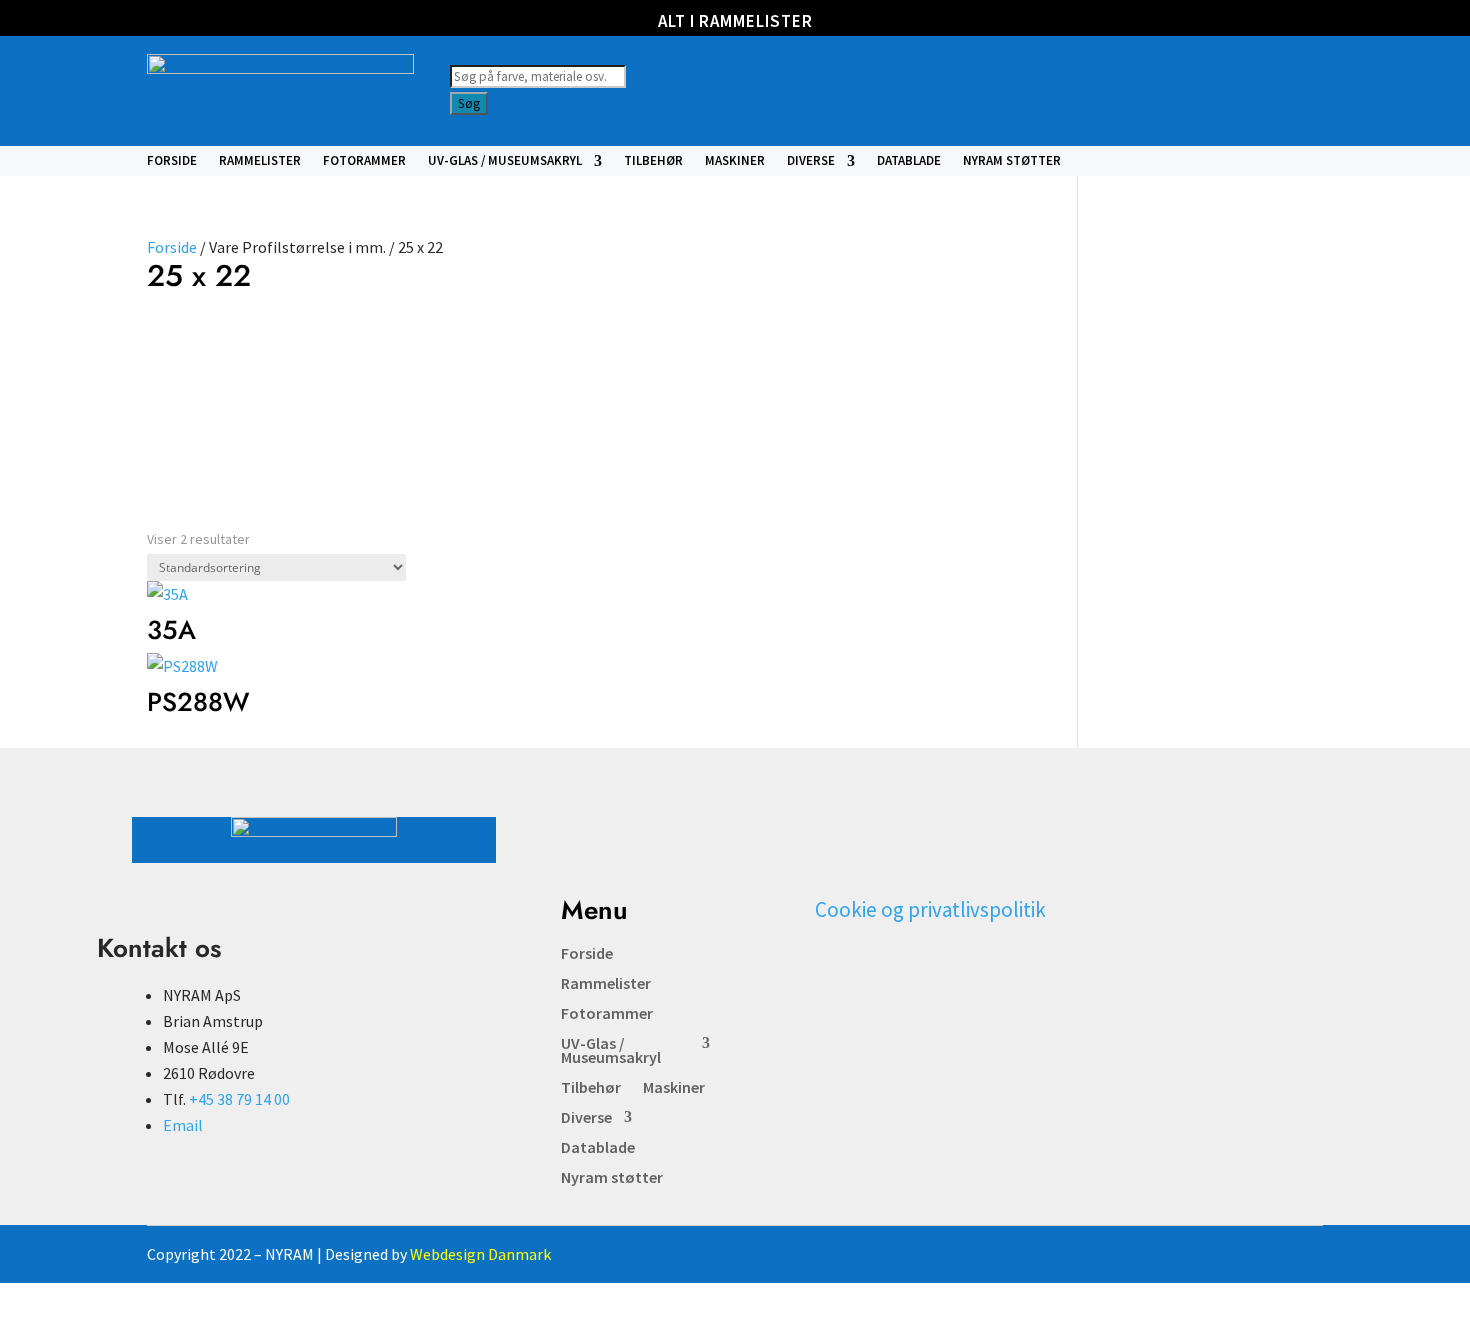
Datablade (909, 161)
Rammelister (260, 161)
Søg (469, 103)
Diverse (811, 161)
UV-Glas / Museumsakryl (505, 161)
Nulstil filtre (432, 366)
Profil (280, 346)
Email (183, 1125)
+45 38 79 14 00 (239, 1099)
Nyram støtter (1012, 161)
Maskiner (735, 161)
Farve (173, 346)
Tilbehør (653, 161)
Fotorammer (364, 161)
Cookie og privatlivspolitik (930, 909)
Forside (172, 161)
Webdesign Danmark (480, 1254)
